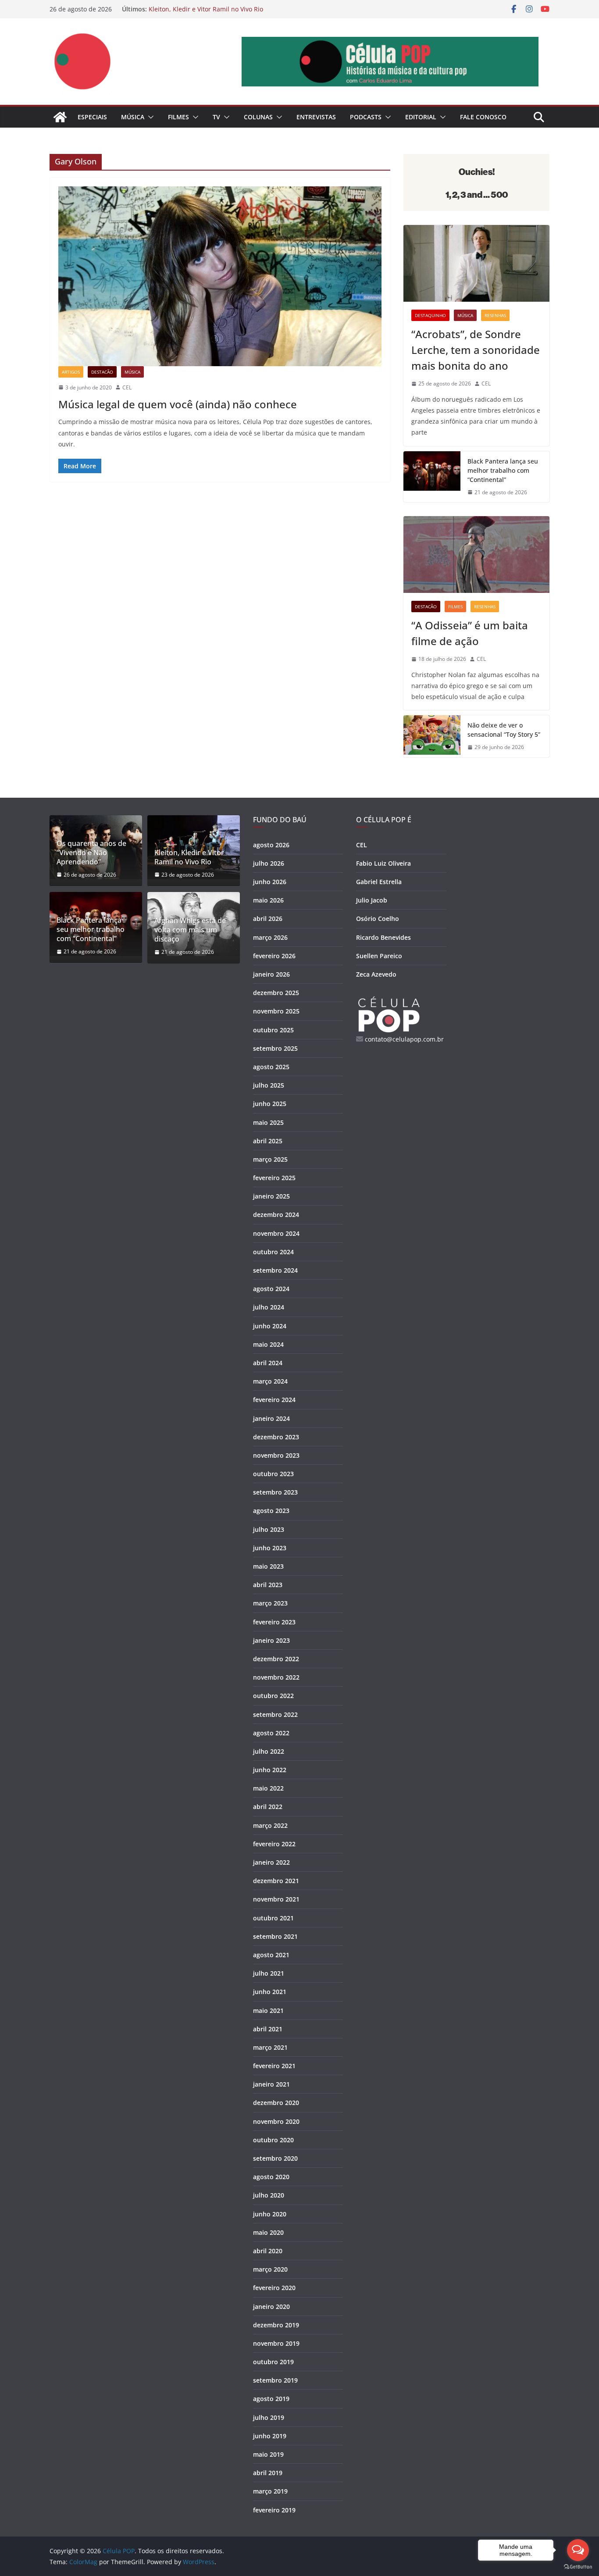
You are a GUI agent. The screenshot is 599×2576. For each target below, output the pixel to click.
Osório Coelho (378, 919)
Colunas (258, 117)
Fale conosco (483, 117)
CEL (127, 387)
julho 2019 (269, 2417)
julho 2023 (269, 1529)
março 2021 (270, 2047)
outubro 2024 (273, 1252)
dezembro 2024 (276, 1215)
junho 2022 (270, 1770)
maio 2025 (268, 1122)
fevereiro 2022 (274, 1844)
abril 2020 (268, 2251)
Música (133, 117)
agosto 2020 (271, 2177)
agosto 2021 (271, 1955)
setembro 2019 (275, 2380)
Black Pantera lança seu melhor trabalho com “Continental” (503, 470)
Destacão (102, 372)
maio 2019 (268, 2454)
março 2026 (270, 937)
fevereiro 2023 (274, 1622)
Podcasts (366, 117)
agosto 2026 (271, 845)
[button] (149, 117)
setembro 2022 (275, 1714)
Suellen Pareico (379, 956)
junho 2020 (270, 2214)
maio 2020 (268, 2232)
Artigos (71, 372)
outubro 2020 (273, 2140)
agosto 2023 (271, 1511)
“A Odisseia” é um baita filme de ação (470, 633)
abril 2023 (268, 1585)
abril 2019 (268, 2473)
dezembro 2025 (276, 993)
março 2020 (270, 2269)
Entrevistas (316, 117)
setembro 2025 (275, 1048)
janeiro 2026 (271, 974)
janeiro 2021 (271, 2084)
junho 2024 (270, 1326)
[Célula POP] (60, 117)
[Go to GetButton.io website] (578, 2567)
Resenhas (495, 315)
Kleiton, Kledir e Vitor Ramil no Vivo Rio (206, 9)
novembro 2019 (276, 2343)
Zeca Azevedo (376, 974)
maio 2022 (268, 1788)
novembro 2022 (276, 1677)
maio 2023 (268, 1566)
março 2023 (270, 1603)
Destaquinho (430, 315)
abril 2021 (268, 2029)
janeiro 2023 (271, 1640)
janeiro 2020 (271, 2307)
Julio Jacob (372, 900)
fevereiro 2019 (274, 2510)
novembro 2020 (276, 2121)
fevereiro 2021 (274, 2066)
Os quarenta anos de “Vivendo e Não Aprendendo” (91, 853)
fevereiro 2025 (274, 1178)
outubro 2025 (273, 1030)
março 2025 (270, 1159)
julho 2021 (269, 1973)
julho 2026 (269, 863)
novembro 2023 (276, 1455)
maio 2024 (268, 1344)
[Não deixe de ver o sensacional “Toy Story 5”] (432, 736)
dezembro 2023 (276, 1437)
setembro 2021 (275, 1936)
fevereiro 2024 (274, 1400)
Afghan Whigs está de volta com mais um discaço (190, 930)
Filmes (178, 117)
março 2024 (270, 1381)
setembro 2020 (275, 2158)
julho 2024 (269, 1307)
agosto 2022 (271, 1733)
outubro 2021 (273, 1918)
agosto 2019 (271, 2399)
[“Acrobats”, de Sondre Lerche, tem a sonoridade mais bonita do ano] (476, 263)
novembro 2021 (276, 1899)
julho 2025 (269, 1085)
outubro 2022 (273, 1696)
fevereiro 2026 (274, 956)
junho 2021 (270, 1992)
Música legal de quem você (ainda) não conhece (178, 404)
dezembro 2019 (276, 2325)
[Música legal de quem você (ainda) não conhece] (220, 276)
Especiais (92, 117)
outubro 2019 (273, 2362)
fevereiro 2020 (274, 2288)
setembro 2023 (275, 1492)
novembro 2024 (276, 1233)
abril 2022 (268, 1807)
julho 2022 (269, 1751)
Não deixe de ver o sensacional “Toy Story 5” (504, 730)
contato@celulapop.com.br (404, 1039)
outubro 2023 (273, 1474)
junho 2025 (270, 1104)
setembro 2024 (275, 1270)
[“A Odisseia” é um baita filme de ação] (476, 555)
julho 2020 (269, 2195)
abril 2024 (268, 1363)
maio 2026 (268, 900)
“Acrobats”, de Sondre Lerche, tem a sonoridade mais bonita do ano (476, 350)
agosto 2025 (271, 1067)
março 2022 (270, 1825)
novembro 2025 (276, 1011)
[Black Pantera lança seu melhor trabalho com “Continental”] (432, 477)
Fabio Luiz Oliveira (383, 863)
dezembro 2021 (276, 1881)
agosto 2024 (271, 1289)
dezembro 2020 (276, 2103)
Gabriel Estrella (379, 882)
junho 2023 (270, 1548)
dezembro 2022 (276, 1659)
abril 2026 (268, 919)
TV (216, 117)
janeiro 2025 (271, 1196)
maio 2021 (268, 2010)
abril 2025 (268, 1141)
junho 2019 (270, 2436)
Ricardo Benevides (383, 937)
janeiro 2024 (271, 1418)
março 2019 (270, 2491)
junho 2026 (270, 882)
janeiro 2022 (271, 1862)
